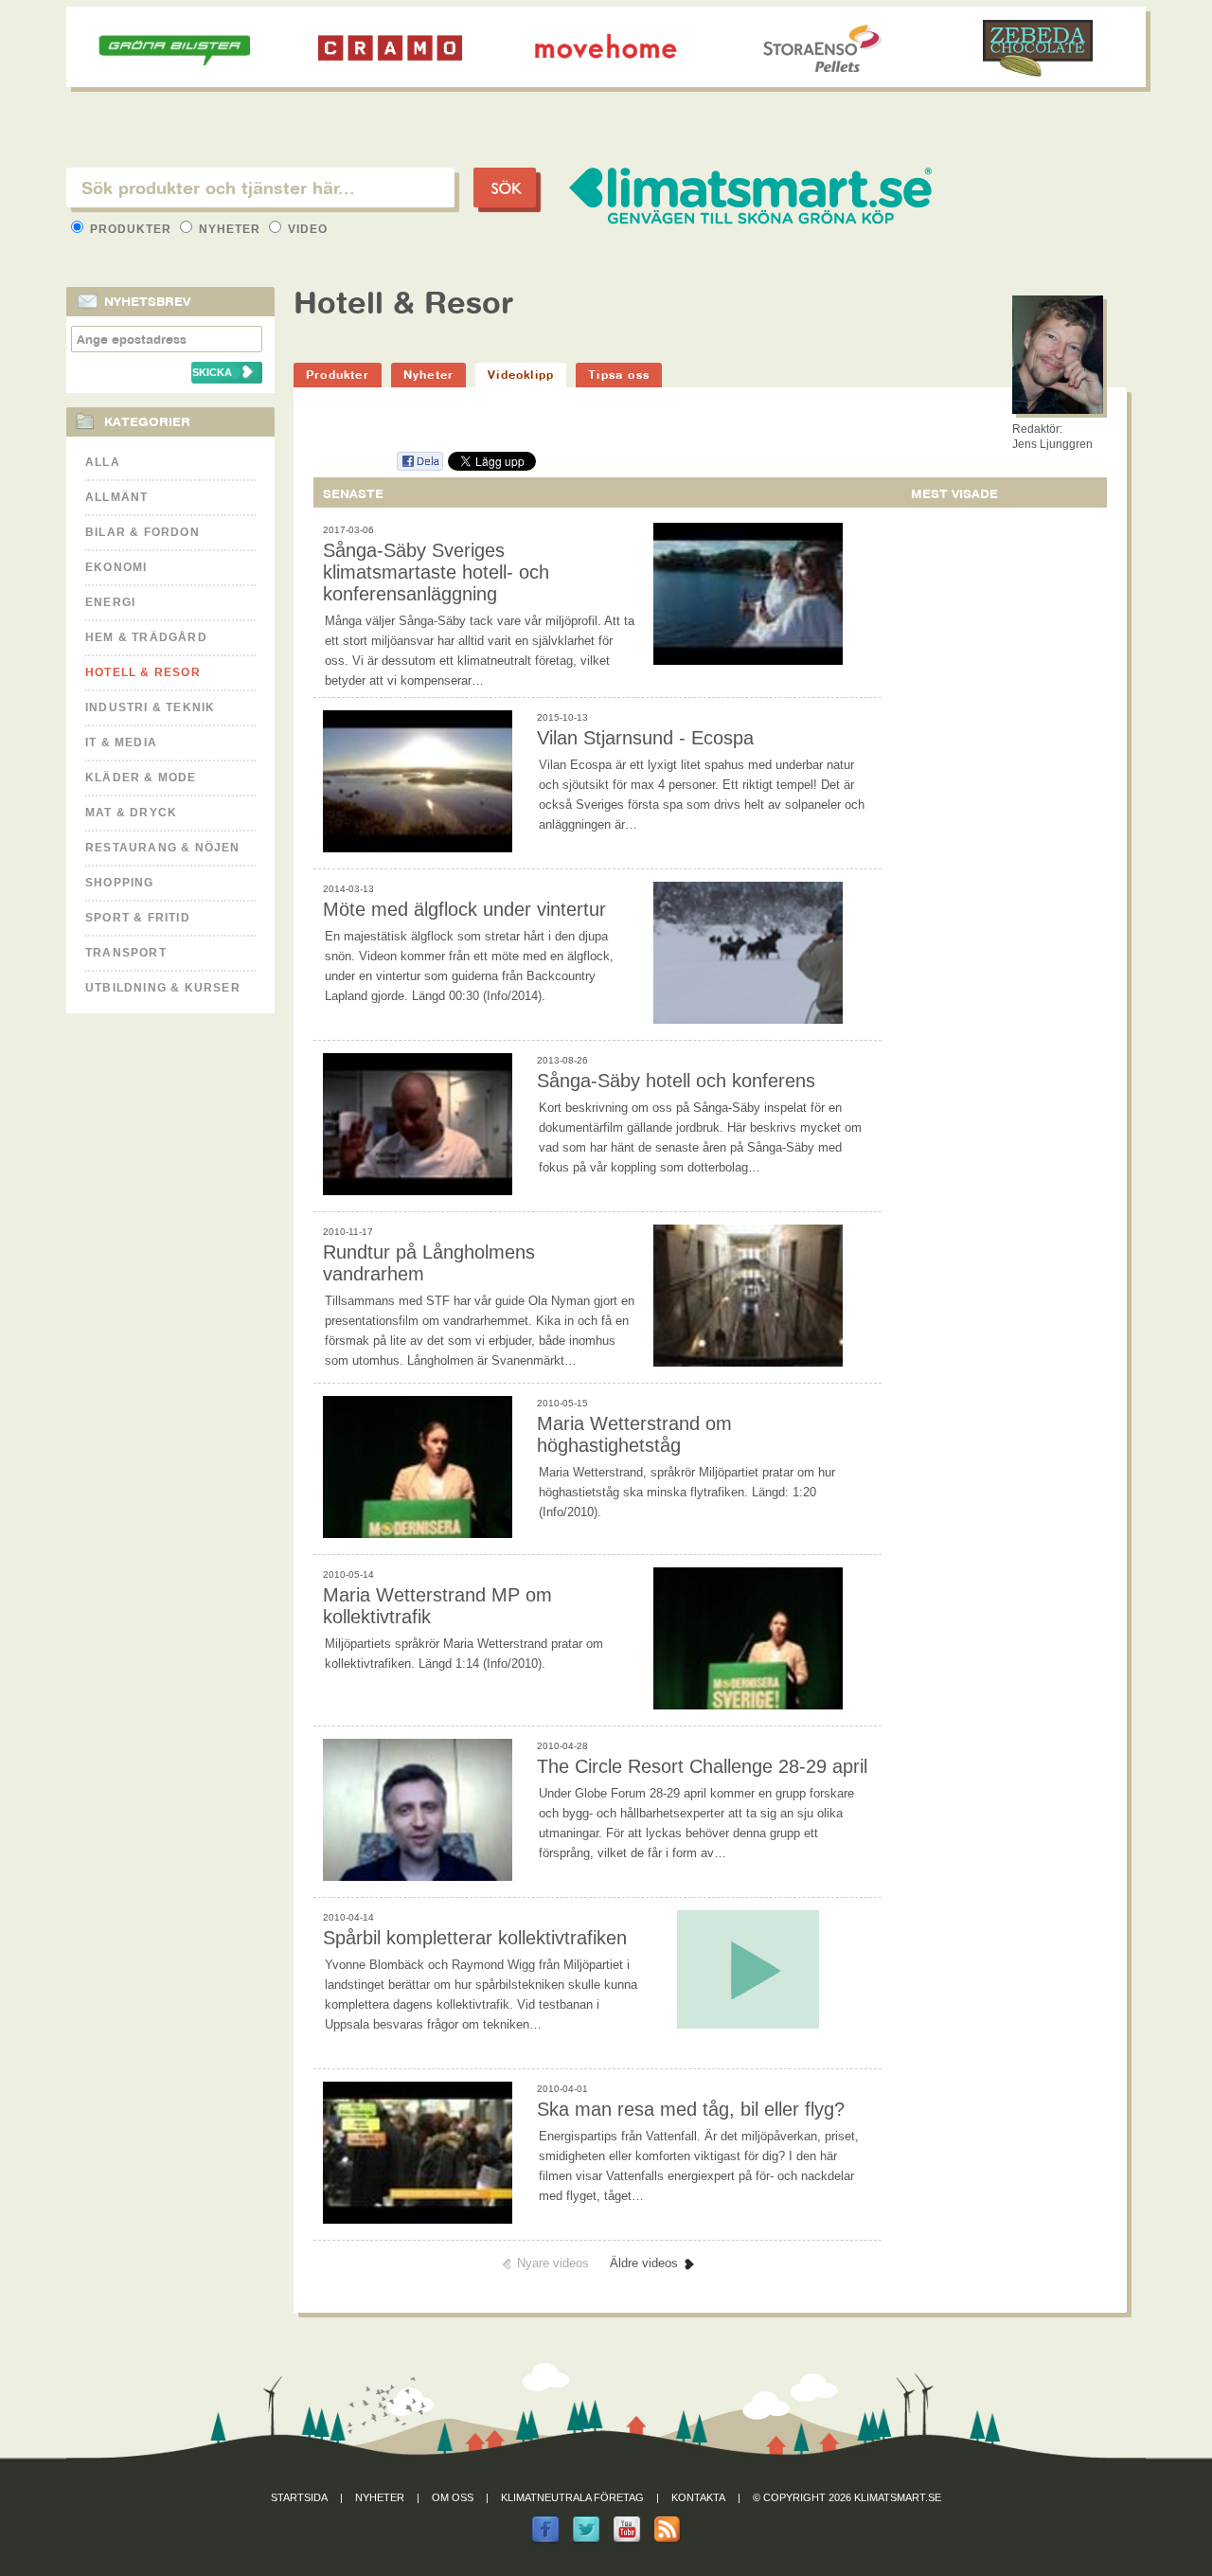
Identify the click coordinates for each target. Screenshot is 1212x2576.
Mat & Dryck (131, 813)
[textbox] (260, 188)
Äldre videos (644, 2263)
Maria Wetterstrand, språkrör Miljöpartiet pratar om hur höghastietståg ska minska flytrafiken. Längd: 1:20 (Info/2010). (687, 1492)
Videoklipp (521, 375)
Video (306, 229)
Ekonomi (116, 567)
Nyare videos (553, 2263)
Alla (103, 462)
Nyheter (230, 229)
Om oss (453, 2497)
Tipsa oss (619, 375)
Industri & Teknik (150, 707)
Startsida (299, 2497)
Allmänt (116, 497)
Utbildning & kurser (163, 988)
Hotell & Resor (143, 672)
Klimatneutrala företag (572, 2497)
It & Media (121, 742)
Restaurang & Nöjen (163, 848)
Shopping (120, 883)
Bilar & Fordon (143, 532)
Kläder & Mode (141, 778)
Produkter (131, 229)
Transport (126, 953)
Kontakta (698, 2497)
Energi (110, 602)
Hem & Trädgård (146, 637)
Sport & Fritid (138, 918)
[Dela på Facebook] (419, 467)
